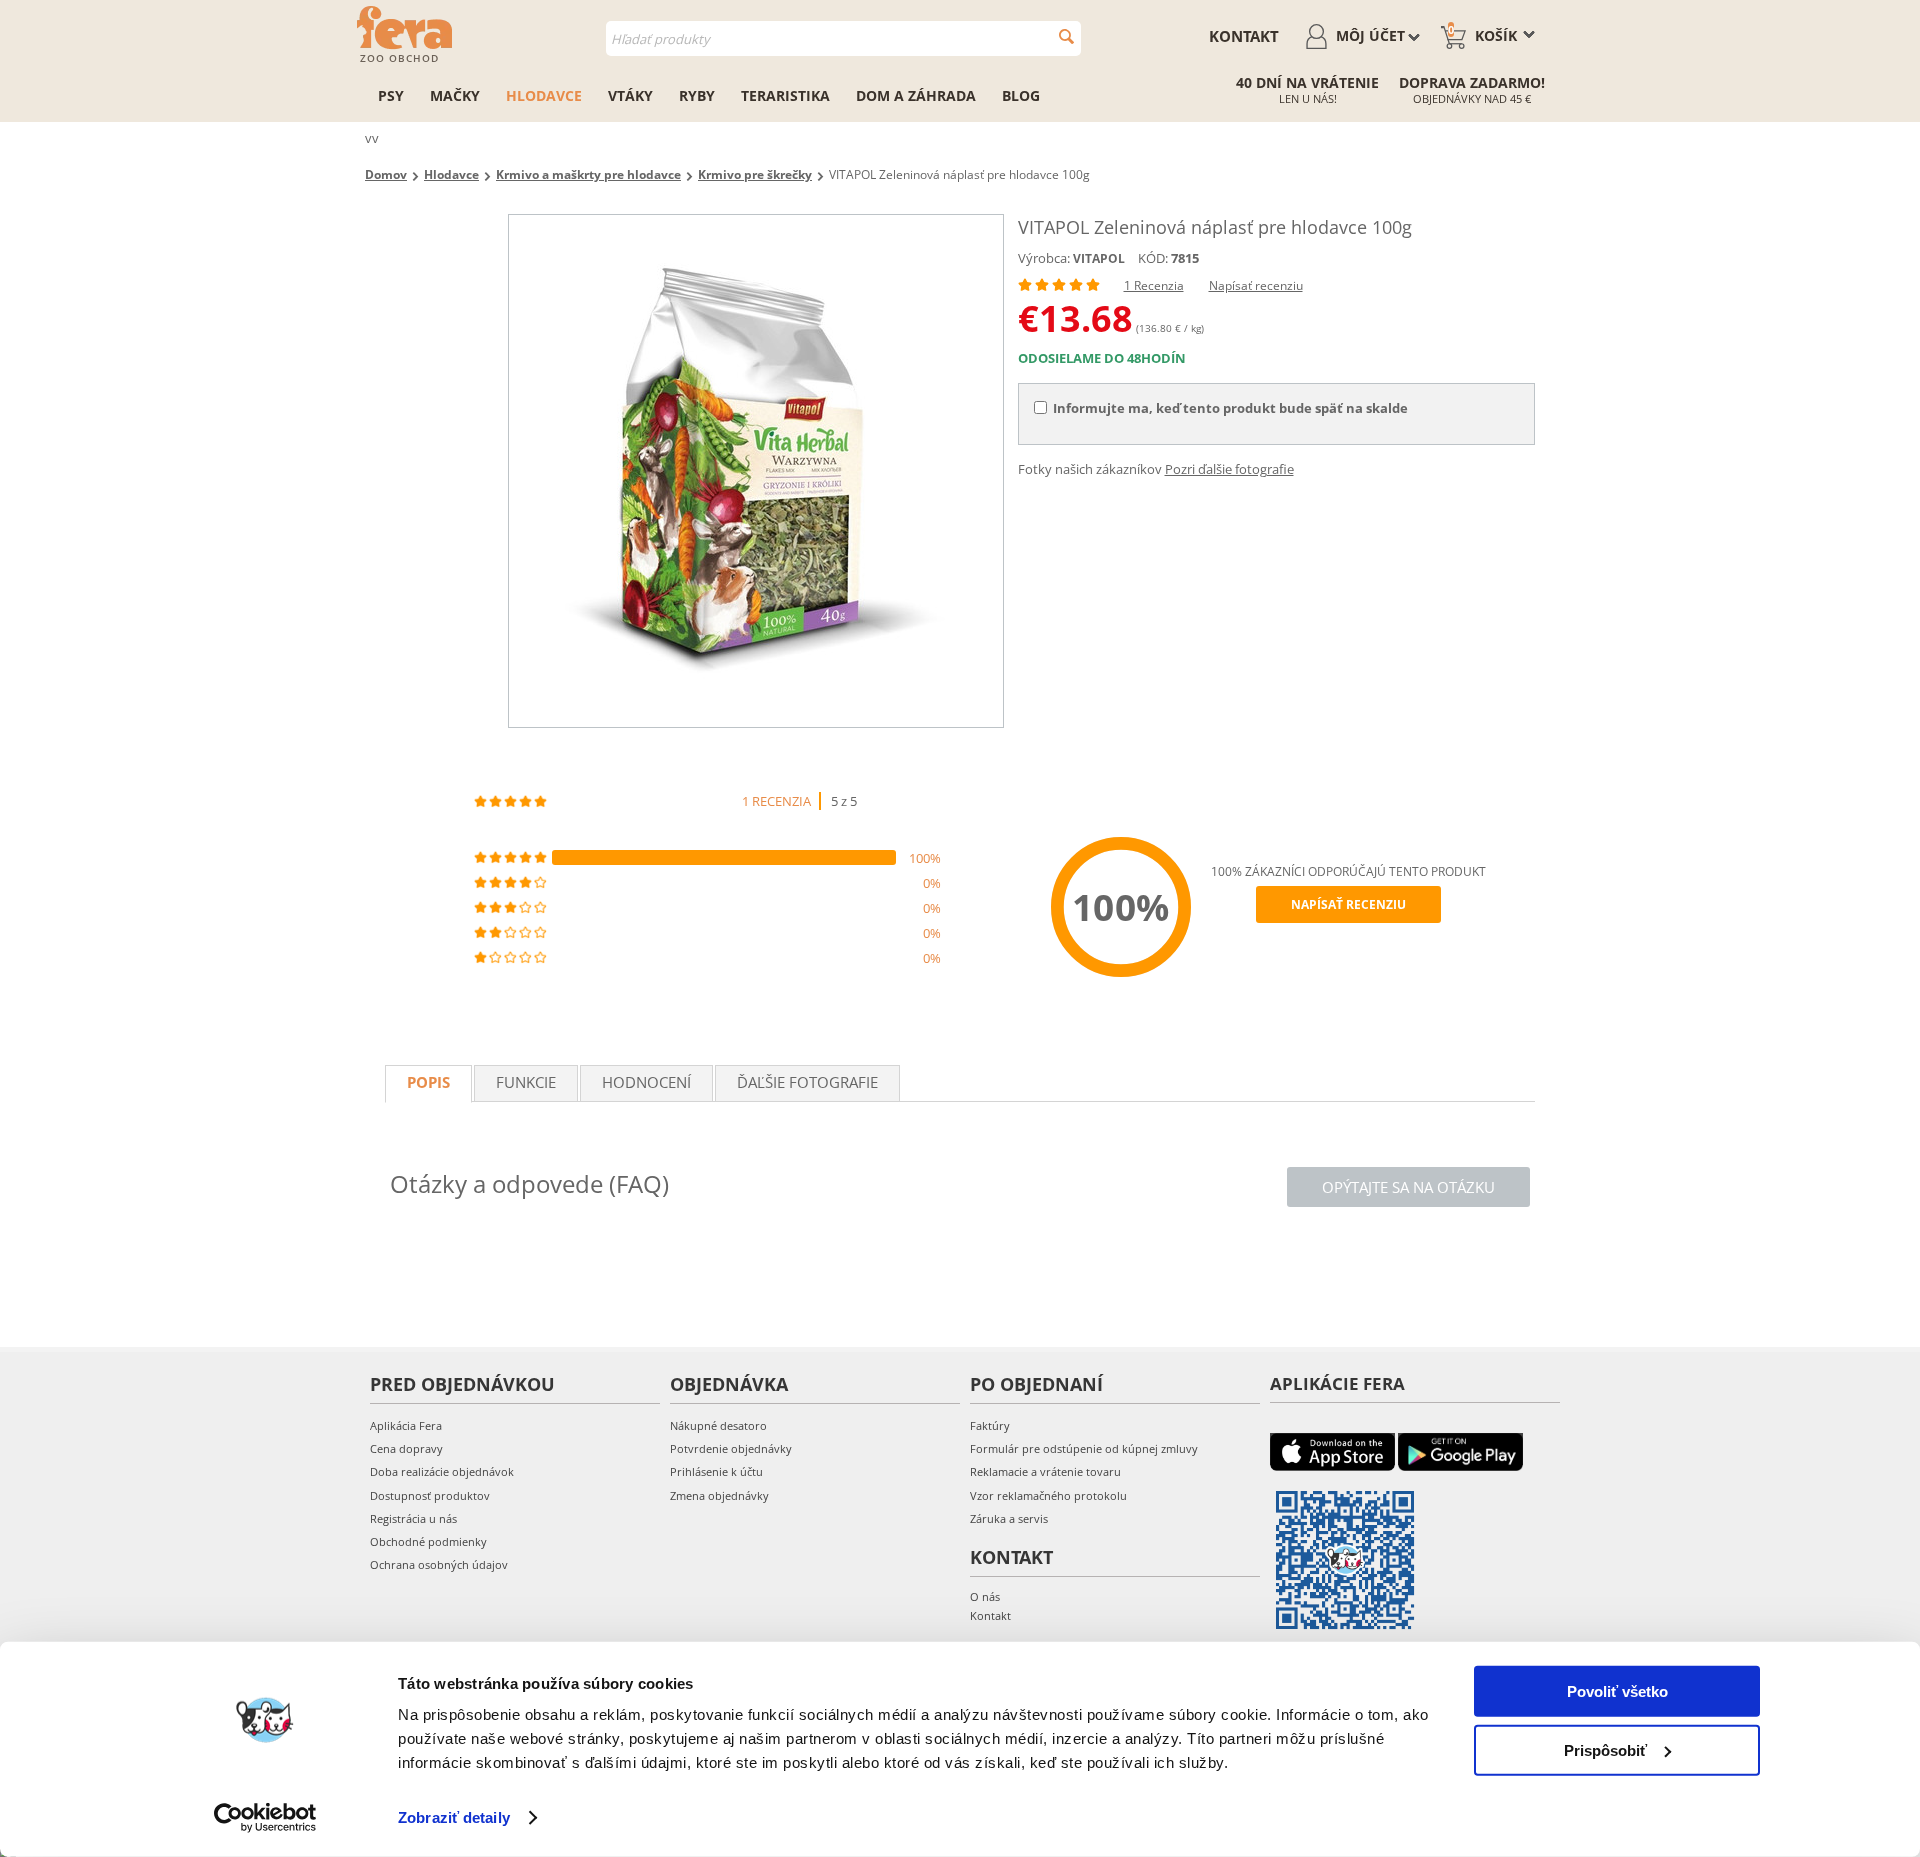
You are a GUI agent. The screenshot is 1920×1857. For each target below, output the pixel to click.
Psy (391, 95)
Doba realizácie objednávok (442, 1471)
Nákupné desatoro (718, 1425)
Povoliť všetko (1617, 1691)
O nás (985, 1596)
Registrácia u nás (413, 1518)
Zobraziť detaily (454, 1817)
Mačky (455, 95)
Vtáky (630, 95)
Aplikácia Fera (406, 1425)
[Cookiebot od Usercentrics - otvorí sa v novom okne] (265, 1818)
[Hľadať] (1066, 36)
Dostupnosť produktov (430, 1495)
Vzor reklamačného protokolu (1048, 1495)
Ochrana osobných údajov (439, 1564)
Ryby (697, 95)
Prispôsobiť (1605, 1749)
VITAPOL (1099, 258)
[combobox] (843, 38)
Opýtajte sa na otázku (1408, 1187)
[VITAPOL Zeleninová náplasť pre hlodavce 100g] (756, 471)
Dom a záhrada (916, 95)
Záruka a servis (1009, 1518)
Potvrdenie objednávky (731, 1448)
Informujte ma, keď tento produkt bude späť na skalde (1230, 408)
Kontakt (1244, 36)
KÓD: (1153, 258)
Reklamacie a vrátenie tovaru (1045, 1471)
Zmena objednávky (719, 1495)
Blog (1021, 95)
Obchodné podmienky (428, 1541)
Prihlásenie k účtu (716, 1471)
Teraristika (785, 95)
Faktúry (990, 1425)
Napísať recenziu (1256, 285)
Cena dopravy (406, 1448)
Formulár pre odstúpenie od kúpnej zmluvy (1084, 1448)
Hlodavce (544, 95)
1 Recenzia (1154, 285)
